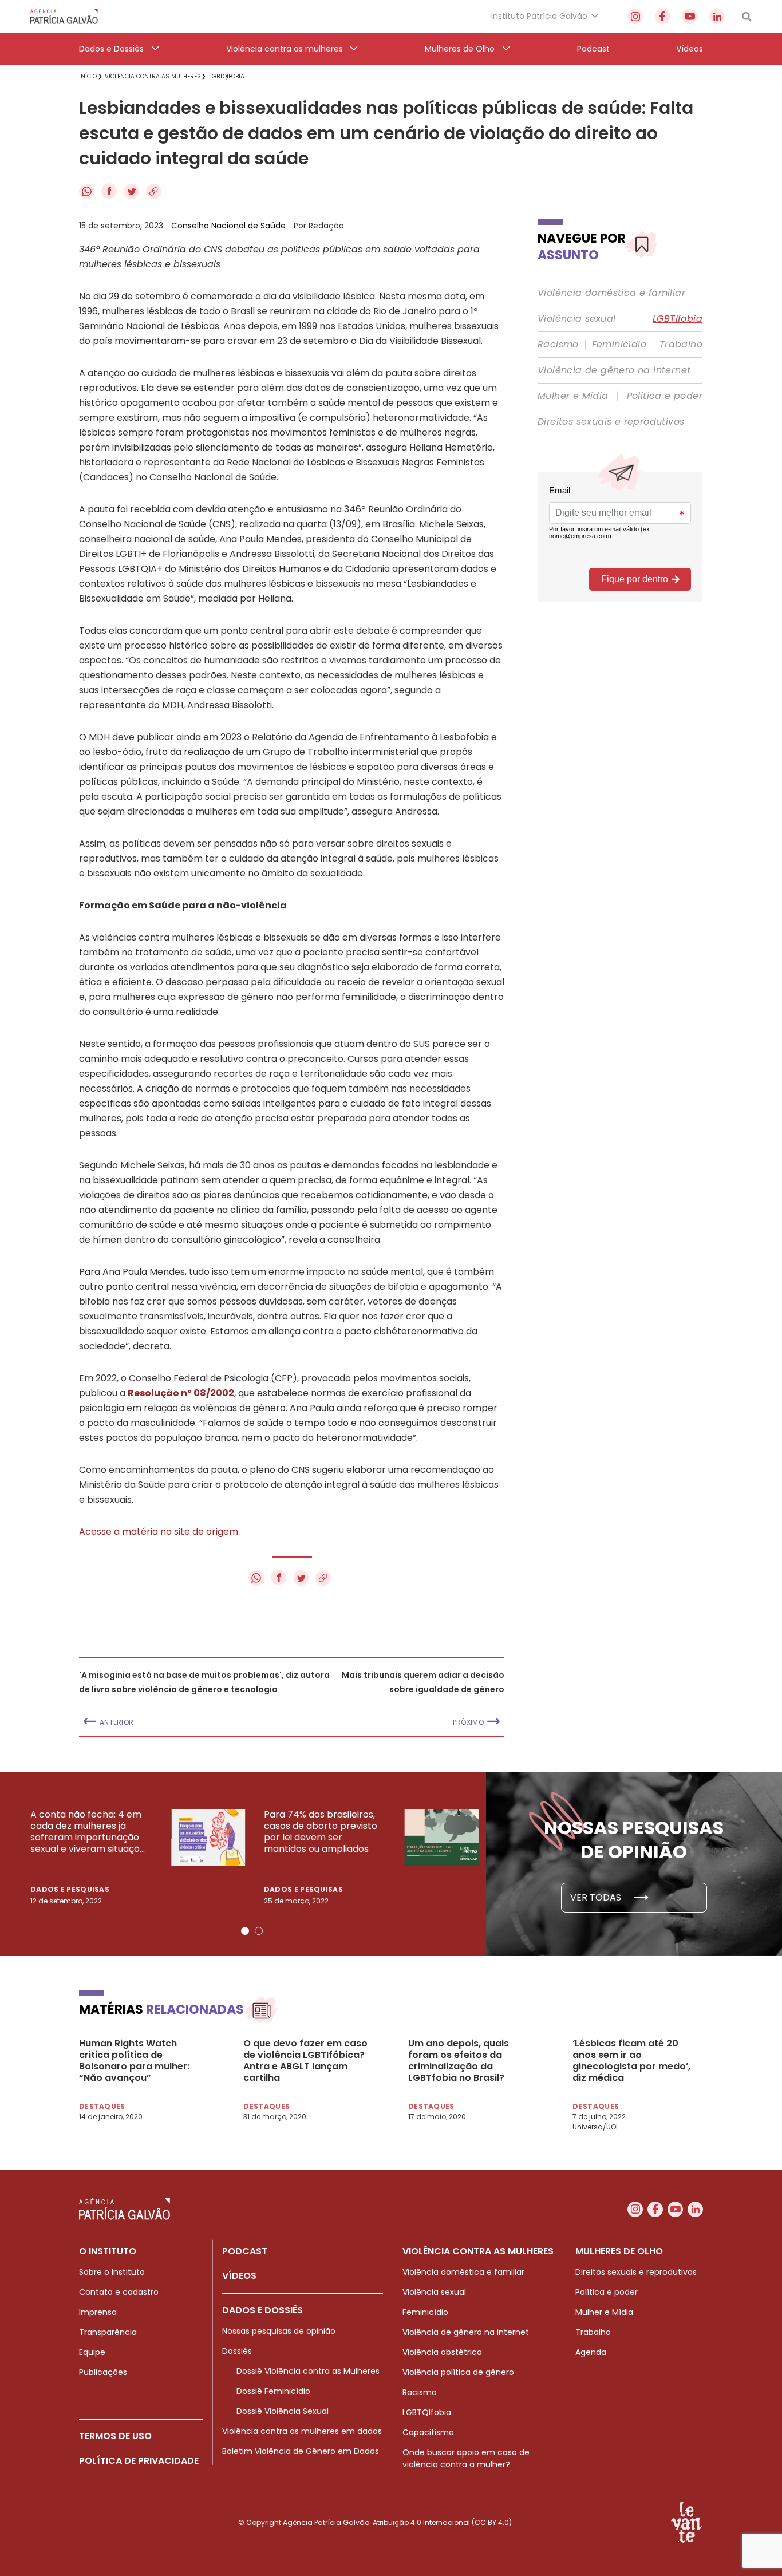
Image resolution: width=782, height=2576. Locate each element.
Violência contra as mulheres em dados (302, 2431)
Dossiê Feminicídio (273, 2391)
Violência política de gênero (458, 2372)
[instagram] (635, 16)
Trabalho (681, 345)
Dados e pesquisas (70, 1889)
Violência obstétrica (442, 2352)
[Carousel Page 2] (259, 1931)
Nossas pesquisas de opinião (279, 2331)
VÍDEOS (239, 2276)
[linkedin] (717, 16)
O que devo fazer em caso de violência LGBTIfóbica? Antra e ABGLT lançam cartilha (305, 2061)
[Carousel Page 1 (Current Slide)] (245, 1931)
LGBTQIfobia (427, 2412)
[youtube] (690, 16)
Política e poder (665, 396)
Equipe (92, 2352)
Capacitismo (428, 2432)
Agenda (591, 2352)
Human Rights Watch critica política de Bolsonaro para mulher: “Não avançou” (134, 2061)
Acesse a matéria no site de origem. (159, 1532)
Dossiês (237, 2351)
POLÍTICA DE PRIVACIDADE (139, 2461)
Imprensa (98, 2312)
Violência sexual (576, 319)
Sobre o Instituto (112, 2272)
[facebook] (663, 16)
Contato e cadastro (119, 2292)
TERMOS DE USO (115, 2436)
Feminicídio (619, 345)
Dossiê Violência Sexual (283, 2411)
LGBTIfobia (678, 319)
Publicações (103, 2372)
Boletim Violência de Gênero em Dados (301, 2451)
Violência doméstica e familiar (611, 293)
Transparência (108, 2332)
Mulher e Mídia (573, 396)
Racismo (558, 345)
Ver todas (597, 1897)
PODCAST (245, 2251)
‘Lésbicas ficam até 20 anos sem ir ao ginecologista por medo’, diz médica (631, 2061)
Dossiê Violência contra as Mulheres (308, 2371)
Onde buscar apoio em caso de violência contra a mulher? (466, 2458)
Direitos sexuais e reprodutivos (611, 422)
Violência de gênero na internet (614, 370)
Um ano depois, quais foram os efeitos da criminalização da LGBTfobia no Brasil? (459, 2061)
